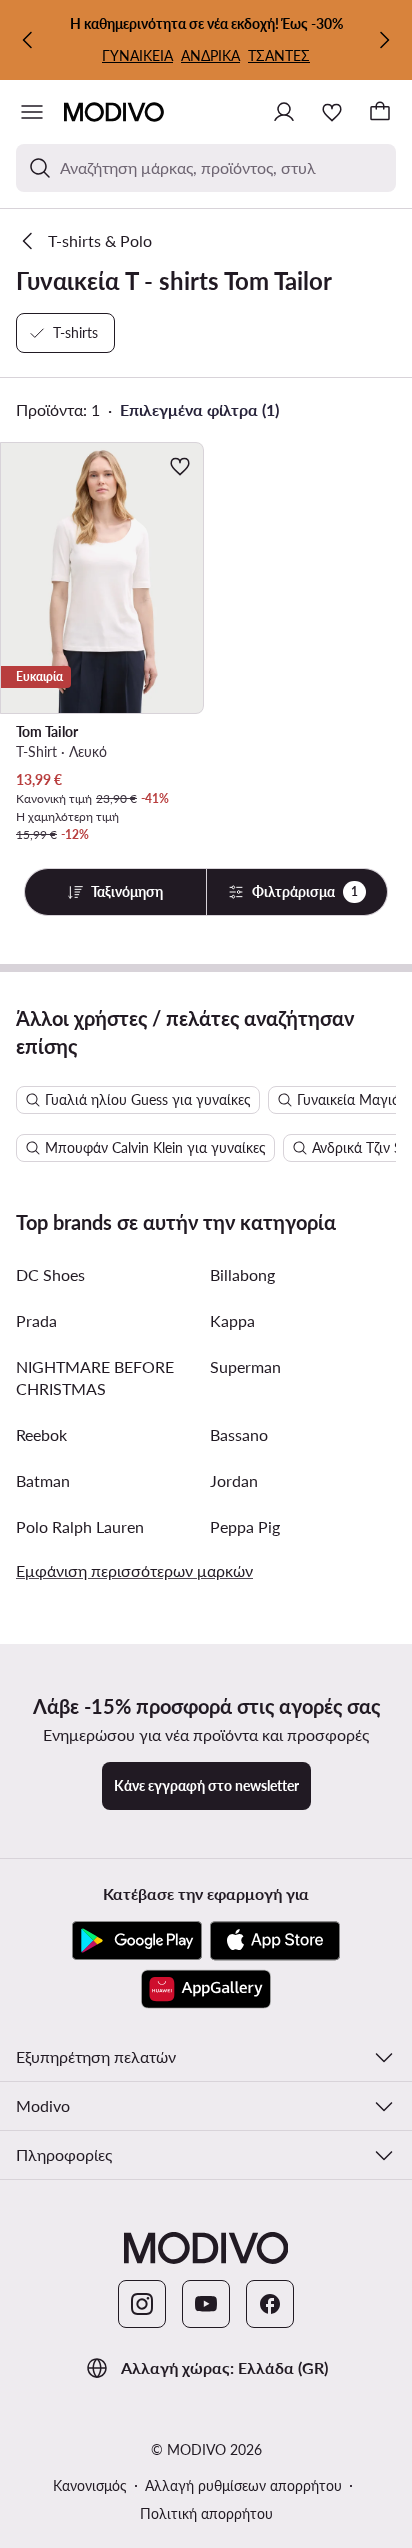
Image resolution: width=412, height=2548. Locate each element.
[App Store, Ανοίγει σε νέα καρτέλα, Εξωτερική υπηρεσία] (275, 1941)
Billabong (242, 1274)
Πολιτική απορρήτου (206, 2513)
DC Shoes (50, 1274)
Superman (245, 1366)
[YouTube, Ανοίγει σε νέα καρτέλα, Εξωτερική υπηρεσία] (206, 2304)
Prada (36, 1320)
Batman (43, 1480)
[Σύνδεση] (284, 112)
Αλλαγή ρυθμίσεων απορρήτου (243, 2485)
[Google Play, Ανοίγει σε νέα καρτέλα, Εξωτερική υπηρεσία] (137, 1941)
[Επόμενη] (384, 40)
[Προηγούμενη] (28, 40)
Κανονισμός (90, 2485)
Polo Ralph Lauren (80, 1526)
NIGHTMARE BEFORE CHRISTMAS (95, 1377)
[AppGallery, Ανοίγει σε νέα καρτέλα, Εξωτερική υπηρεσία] (206, 1989)
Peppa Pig (245, 1526)
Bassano (239, 1434)
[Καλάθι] (380, 112)
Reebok (41, 1434)
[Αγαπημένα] (332, 112)
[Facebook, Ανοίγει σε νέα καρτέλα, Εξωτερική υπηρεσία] (270, 2304)
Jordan (234, 1480)
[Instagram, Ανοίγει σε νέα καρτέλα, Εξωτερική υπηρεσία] (142, 2304)
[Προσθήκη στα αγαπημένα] (180, 466)
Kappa (232, 1320)
